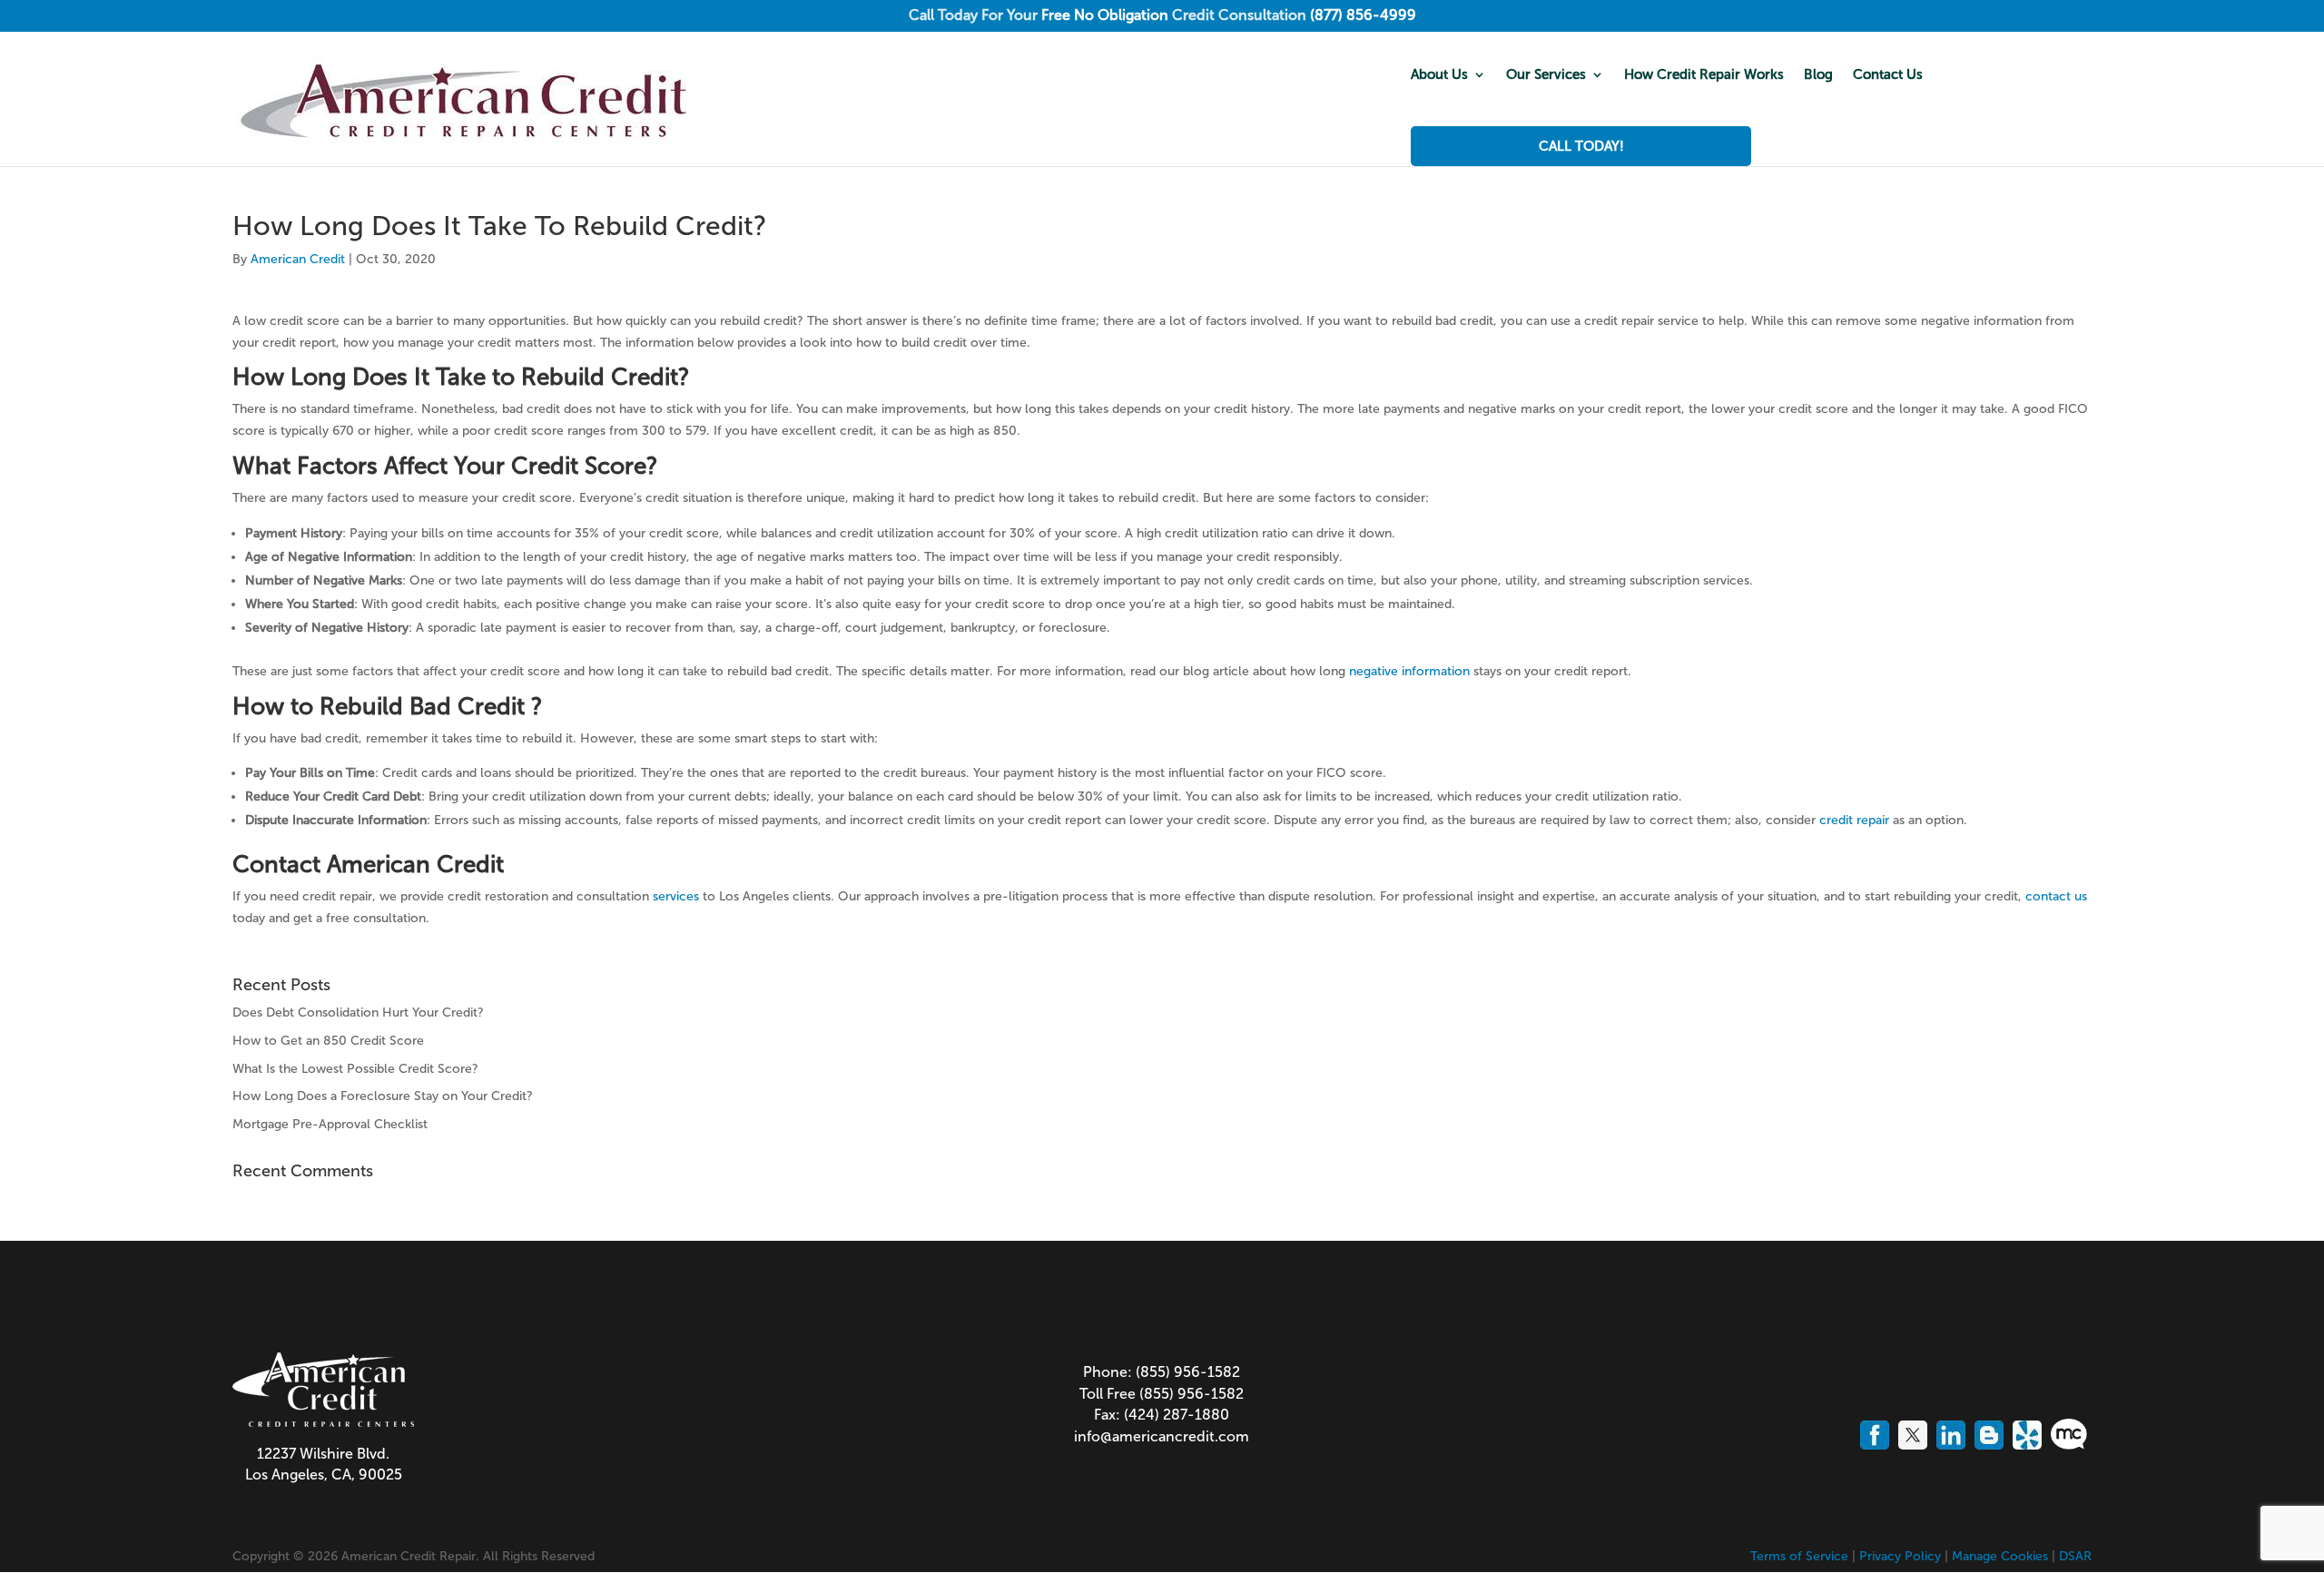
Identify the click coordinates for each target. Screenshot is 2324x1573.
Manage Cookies (2000, 1556)
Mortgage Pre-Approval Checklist (330, 1124)
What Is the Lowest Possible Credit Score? (355, 1069)
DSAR (2075, 1556)
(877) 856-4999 (1363, 15)
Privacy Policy (1900, 1556)
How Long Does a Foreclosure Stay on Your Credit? (383, 1096)
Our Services (1546, 75)
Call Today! (1581, 146)
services (676, 896)
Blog (1818, 75)
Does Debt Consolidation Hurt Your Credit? (358, 1013)
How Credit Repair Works (1704, 75)
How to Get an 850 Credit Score (328, 1041)
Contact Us (1888, 75)
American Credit (298, 259)
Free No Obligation (1105, 15)
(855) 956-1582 (1188, 1372)
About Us (1439, 75)
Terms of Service (1799, 1556)
